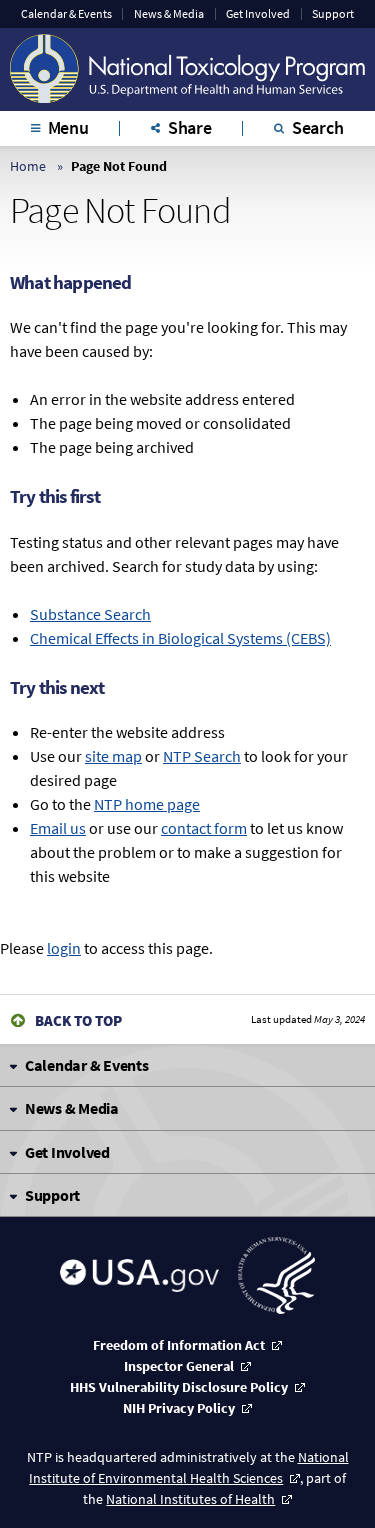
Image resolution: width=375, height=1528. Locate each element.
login (64, 948)
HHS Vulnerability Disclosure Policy (179, 1387)
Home (28, 166)
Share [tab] (190, 127)
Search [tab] (318, 127)
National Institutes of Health (190, 1499)
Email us (58, 828)
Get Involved (258, 14)
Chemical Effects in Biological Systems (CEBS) (180, 638)
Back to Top (78, 1020)
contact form (204, 828)
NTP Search (202, 756)
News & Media (169, 14)
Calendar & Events (66, 14)
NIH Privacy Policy (179, 1408)
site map (113, 756)
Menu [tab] (68, 127)
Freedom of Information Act (179, 1345)
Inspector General (179, 1366)
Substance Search (90, 614)
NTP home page (147, 804)
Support (333, 14)
